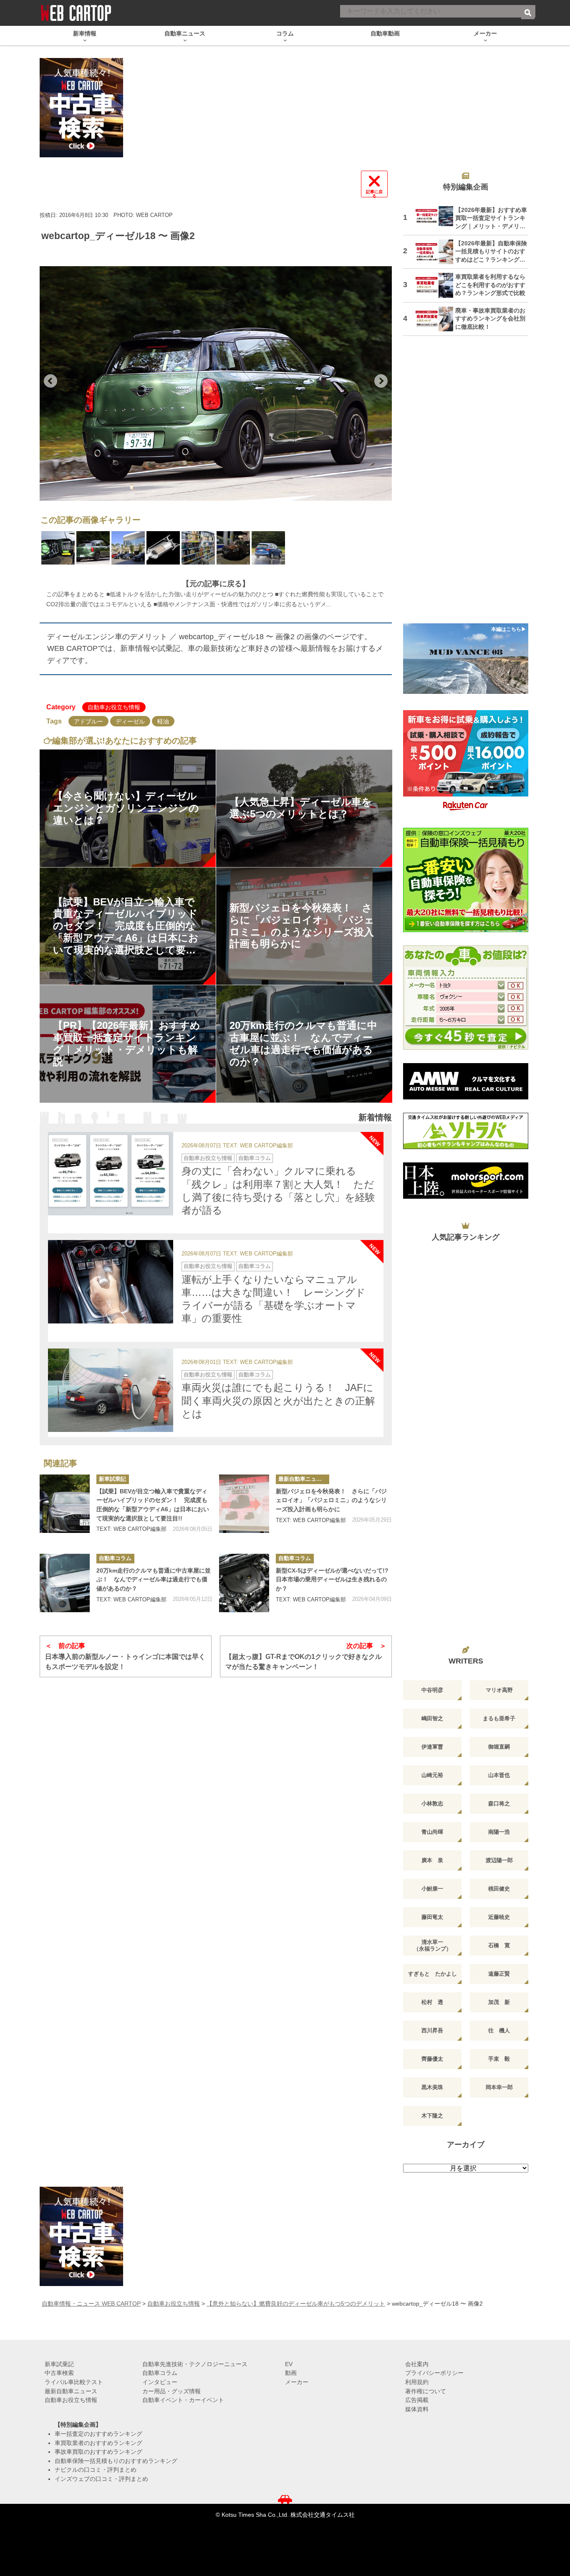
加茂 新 (499, 2002)
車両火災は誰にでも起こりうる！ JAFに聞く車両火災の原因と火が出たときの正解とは (278, 1400)
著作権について (426, 2391)
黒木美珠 (432, 2087)
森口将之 (499, 1803)
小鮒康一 (432, 1889)
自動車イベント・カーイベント (183, 2400)
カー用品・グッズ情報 (172, 2391)
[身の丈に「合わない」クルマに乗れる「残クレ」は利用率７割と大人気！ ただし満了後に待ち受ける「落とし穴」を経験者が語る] (111, 1174)
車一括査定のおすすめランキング (98, 2434)
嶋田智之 (432, 1718)
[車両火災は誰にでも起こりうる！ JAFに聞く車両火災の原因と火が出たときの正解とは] (111, 1390)
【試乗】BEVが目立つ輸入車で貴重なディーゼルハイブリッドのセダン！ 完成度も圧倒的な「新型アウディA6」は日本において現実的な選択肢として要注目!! (153, 1505)
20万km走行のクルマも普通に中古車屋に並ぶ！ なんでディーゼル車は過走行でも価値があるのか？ (154, 1579)
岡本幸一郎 (499, 2087)
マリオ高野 (499, 1690)
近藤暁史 (499, 1917)
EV (289, 2364)
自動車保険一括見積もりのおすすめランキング (116, 2461)
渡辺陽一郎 (499, 1860)
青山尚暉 (432, 1832)
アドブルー (88, 721)
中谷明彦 (432, 1690)
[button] (50, 381)
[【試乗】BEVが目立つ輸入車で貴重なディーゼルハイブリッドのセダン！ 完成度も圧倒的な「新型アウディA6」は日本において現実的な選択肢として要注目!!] (65, 1504)
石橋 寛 (499, 1945)
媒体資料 (417, 2409)
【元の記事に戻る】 (216, 584)
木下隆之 (432, 2116)
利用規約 (417, 2382)
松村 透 (432, 2002)
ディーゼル (130, 721)
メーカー (297, 2382)
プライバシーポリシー (434, 2373)
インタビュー (160, 2382)
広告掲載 (417, 2400)
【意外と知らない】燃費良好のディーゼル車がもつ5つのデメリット (296, 2304)
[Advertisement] (466, 485)
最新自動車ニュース (303, 1479)
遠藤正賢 (499, 1974)
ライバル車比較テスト (74, 2382)
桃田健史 (499, 1889)
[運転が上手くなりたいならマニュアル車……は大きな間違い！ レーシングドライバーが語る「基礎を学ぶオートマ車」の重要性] (111, 1282)
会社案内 (417, 2364)
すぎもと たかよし (433, 1974)
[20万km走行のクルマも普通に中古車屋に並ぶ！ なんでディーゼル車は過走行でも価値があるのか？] (65, 1583)
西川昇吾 (432, 2030)
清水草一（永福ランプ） (433, 1945)
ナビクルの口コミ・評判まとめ (96, 2470)
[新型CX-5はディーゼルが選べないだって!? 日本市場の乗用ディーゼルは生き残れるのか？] (244, 1583)
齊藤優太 (432, 2059)
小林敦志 (432, 1803)
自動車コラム (255, 1158)
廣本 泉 (432, 1860)
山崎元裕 (432, 1775)
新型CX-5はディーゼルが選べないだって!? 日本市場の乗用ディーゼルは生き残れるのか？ (334, 1579)
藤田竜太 (432, 1917)
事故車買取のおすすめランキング (98, 2452)
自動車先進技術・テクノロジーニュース (195, 2364)
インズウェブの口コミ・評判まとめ (101, 2479)
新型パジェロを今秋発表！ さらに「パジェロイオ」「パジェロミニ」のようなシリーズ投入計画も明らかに (331, 1500)
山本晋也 (499, 1775)
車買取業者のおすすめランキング (98, 2443)
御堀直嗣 (499, 1747)
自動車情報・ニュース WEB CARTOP (91, 2304)
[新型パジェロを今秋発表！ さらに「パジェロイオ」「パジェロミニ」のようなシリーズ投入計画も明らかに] (244, 1504)
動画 (291, 2373)
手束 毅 (499, 2059)
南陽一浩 (499, 1832)
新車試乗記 (112, 1479)
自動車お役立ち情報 (114, 707)
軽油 (163, 721)
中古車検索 (59, 2373)
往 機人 (499, 2030)
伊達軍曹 (432, 1747)
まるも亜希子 (499, 1718)
